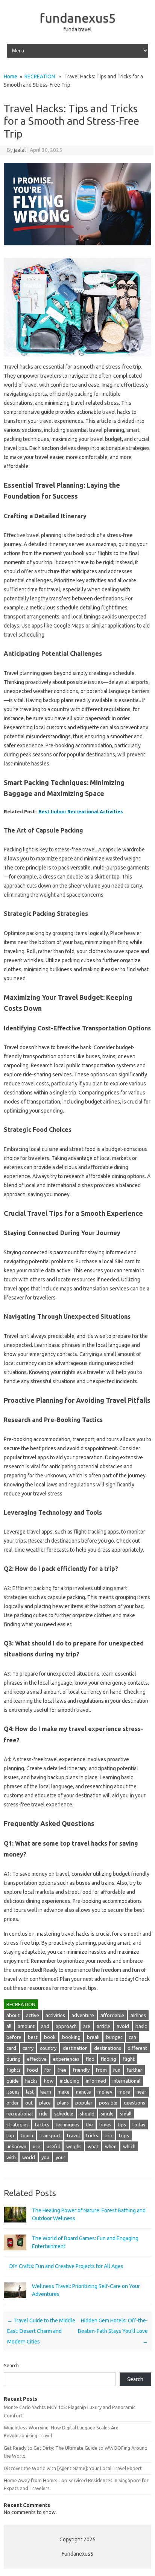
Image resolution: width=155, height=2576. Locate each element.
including (70, 2081)
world (29, 2157)
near (141, 2092)
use (36, 2146)
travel (73, 2135)
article (103, 2026)
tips (122, 2124)
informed (96, 2081)
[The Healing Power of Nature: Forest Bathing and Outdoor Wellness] (15, 2226)
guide (13, 2081)
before (14, 2037)
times (105, 2124)
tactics (42, 2124)
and (45, 2026)
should (87, 2114)
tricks (92, 2135)
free (62, 2070)
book (50, 2037)
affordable (112, 2015)
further (134, 2070)
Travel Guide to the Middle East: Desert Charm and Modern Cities (41, 2331)
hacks (31, 2081)
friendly (81, 2070)
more (124, 2092)
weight (74, 2146)
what (93, 2146)
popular (84, 2103)
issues (13, 2092)
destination (75, 2048)
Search (11, 2365)
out (29, 2103)
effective (37, 2059)
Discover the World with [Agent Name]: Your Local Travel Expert (73, 2468)
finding (109, 2059)
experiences (66, 2059)
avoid (123, 2026)
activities (55, 2015)
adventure (83, 2015)
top (10, 2135)
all (9, 2026)
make (64, 2092)
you (45, 2157)
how (49, 2081)
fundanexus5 (78, 18)
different (137, 2048)
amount (26, 2026)
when (111, 2146)
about (13, 2015)
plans (63, 2103)
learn (46, 2092)
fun (117, 2070)
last (30, 2092)
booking (71, 2037)
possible (108, 2103)
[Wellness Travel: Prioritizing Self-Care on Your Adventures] (15, 2302)
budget (114, 2037)
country (48, 2048)
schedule (64, 2114)
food (33, 2070)
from (101, 2070)
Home (11, 77)
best (33, 2037)
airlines (138, 2015)
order (13, 2103)
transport (50, 2135)
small (126, 2114)
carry (28, 2048)
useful (53, 2146)
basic (141, 2026)
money (105, 2092)
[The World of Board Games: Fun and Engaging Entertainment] (15, 2254)
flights (14, 2070)
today (139, 2124)
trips (124, 2135)
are (87, 2026)
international (126, 2081)
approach (66, 2026)
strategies (17, 2124)
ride (43, 2114)
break (93, 2037)
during (14, 2059)
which (129, 2146)
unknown (16, 2146)
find (90, 2059)
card (11, 2048)
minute (84, 2092)
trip (109, 2135)
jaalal (20, 150)
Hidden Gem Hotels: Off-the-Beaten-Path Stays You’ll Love (113, 2331)
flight (129, 2059)
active (33, 2015)
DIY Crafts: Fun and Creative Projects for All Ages (66, 2266)
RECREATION (40, 77)
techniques (68, 2124)
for (48, 2070)
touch (27, 2135)
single (107, 2114)
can (132, 2037)
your (61, 2157)
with (11, 2157)
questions (134, 2103)
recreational (20, 2114)
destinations (108, 2048)
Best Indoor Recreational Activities (81, 811)
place (45, 2103)
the (89, 2124)
